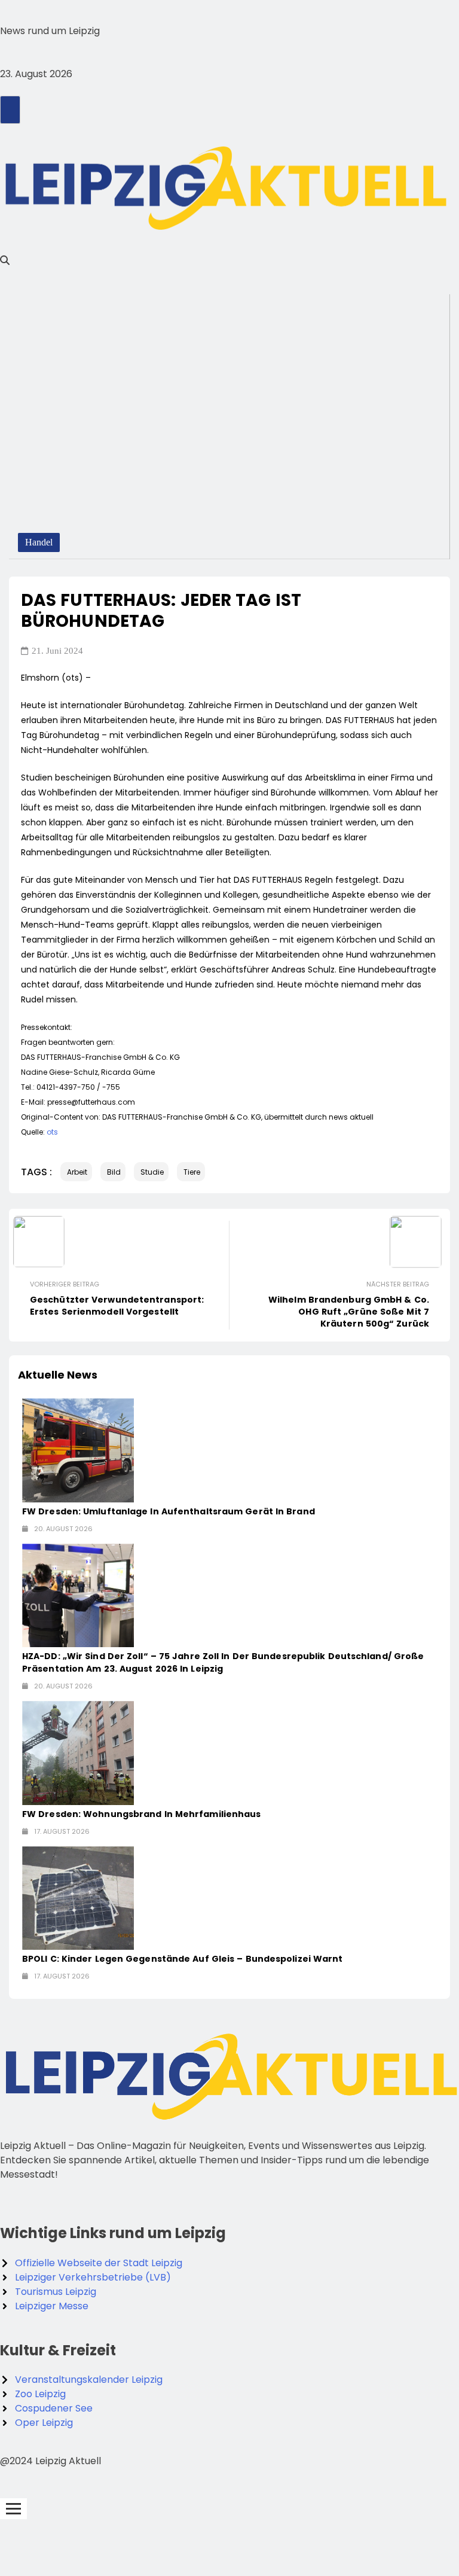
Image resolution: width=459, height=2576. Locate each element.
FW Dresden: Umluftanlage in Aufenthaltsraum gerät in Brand (169, 1511)
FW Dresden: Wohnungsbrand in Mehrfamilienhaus (142, 1814)
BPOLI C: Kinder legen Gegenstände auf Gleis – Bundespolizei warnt (183, 1959)
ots (52, 1132)
